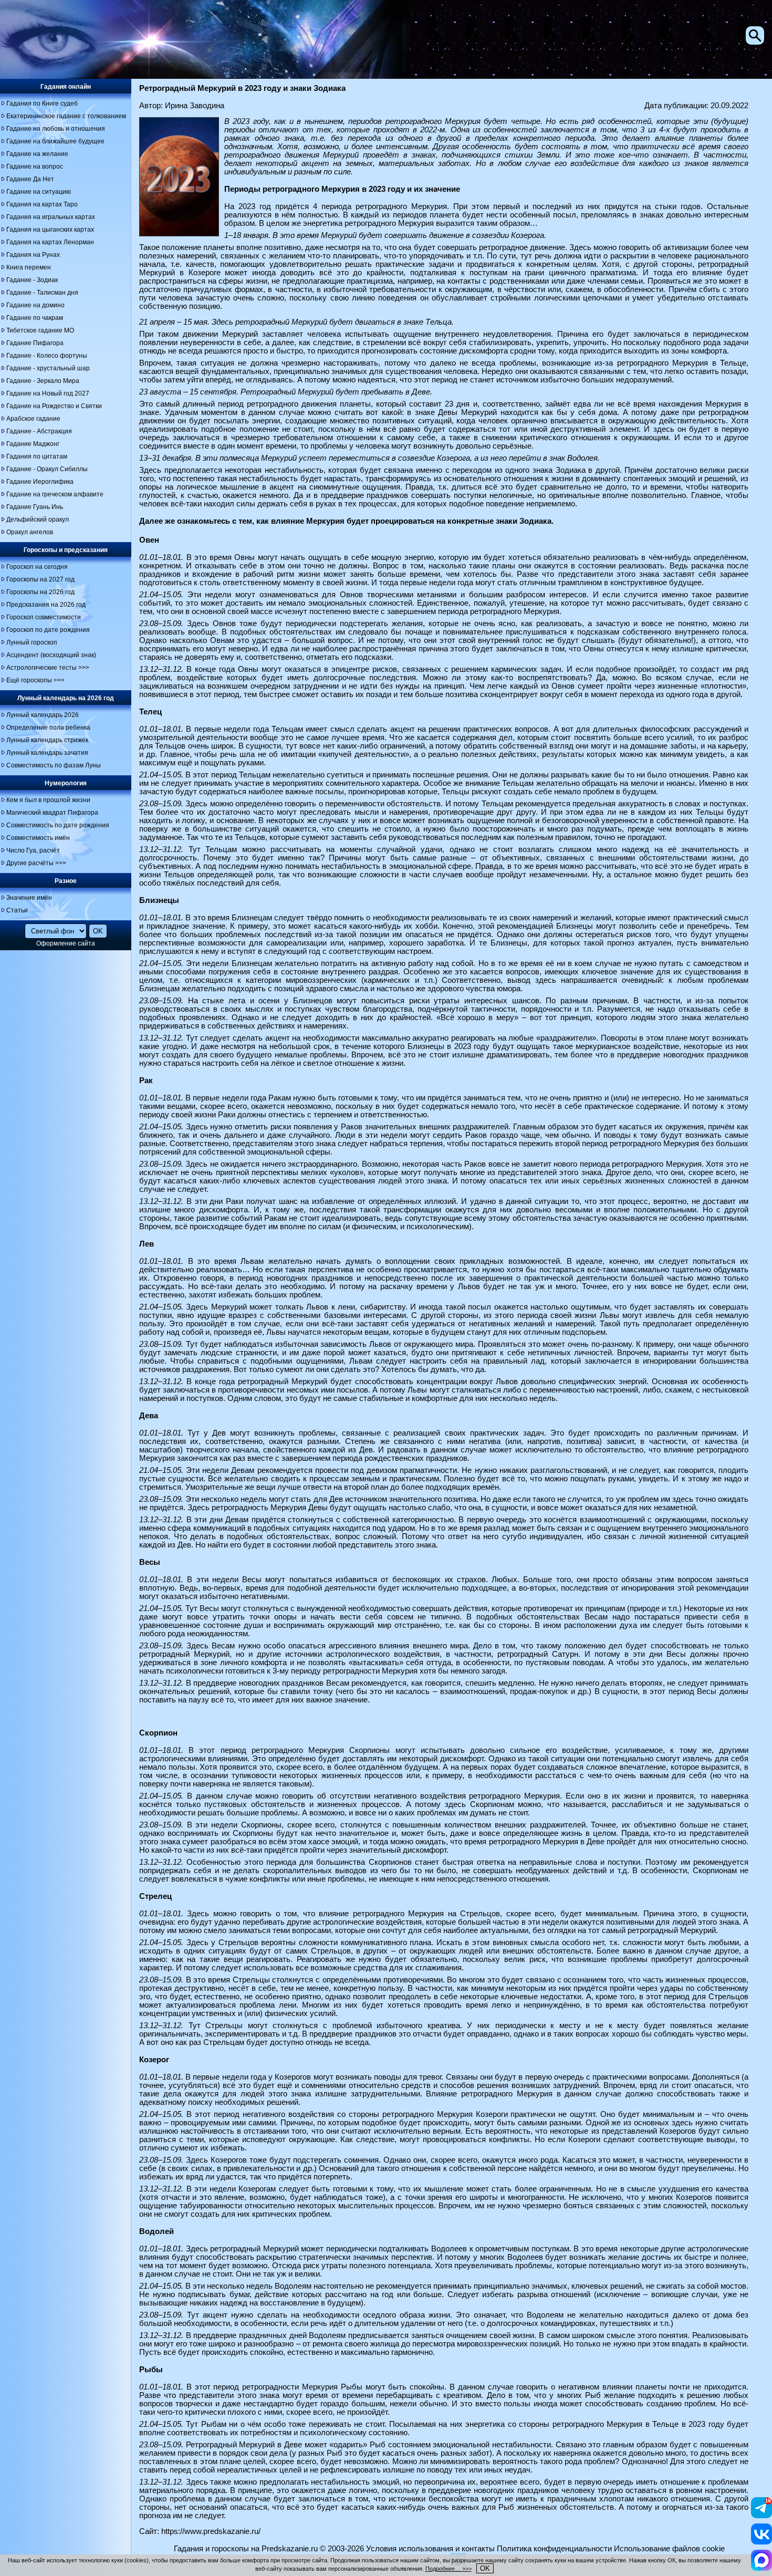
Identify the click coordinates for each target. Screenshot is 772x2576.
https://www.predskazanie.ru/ (211, 2531)
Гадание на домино (35, 305)
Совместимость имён (38, 838)
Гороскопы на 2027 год (40, 579)
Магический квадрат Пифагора (52, 813)
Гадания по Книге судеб (42, 103)
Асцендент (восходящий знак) (51, 655)
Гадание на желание (37, 154)
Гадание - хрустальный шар (48, 368)
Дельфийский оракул (38, 520)
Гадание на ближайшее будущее (55, 141)
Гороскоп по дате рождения (48, 630)
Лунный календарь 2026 (43, 715)
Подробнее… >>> (448, 2569)
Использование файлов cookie (669, 2549)
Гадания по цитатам (37, 456)
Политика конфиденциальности (554, 2549)
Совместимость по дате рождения (58, 825)
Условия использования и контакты (430, 2549)
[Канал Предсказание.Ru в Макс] (761, 2568)
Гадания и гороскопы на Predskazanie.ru (246, 2549)
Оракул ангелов (30, 532)
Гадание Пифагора (35, 343)
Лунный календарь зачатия (47, 753)
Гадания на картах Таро (42, 204)
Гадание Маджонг (33, 444)
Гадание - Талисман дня (42, 293)
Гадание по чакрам (35, 318)
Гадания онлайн (66, 87)
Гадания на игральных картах (51, 217)
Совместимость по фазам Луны (54, 765)
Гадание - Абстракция (39, 431)
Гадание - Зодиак (32, 280)
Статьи (17, 910)
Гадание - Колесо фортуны (47, 356)
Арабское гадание (33, 419)
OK (485, 2568)
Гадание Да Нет (30, 179)
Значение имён (29, 898)
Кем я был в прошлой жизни (48, 800)
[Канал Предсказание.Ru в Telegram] (761, 2516)
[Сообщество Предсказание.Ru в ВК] (761, 2542)
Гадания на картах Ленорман (50, 242)
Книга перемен (29, 267)
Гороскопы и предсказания (66, 550)
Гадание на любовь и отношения (56, 129)
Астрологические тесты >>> (48, 668)
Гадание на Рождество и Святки (54, 406)
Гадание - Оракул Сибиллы (47, 469)
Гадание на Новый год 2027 (48, 393)
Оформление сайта (66, 943)
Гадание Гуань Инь (35, 507)
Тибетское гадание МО (40, 330)
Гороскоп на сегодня (37, 567)
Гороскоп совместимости (44, 617)
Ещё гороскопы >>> (35, 680)
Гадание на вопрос (35, 167)
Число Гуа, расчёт (33, 850)
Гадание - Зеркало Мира (43, 381)
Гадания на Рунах (33, 255)
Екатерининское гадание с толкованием (66, 116)
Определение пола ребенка (48, 728)
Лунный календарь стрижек (47, 740)
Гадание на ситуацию (39, 192)
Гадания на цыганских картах (50, 230)
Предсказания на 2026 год (46, 605)
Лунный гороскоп (32, 642)
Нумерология (66, 783)
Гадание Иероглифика (40, 482)
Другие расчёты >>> (36, 863)
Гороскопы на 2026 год (40, 592)
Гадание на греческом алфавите (55, 494)
